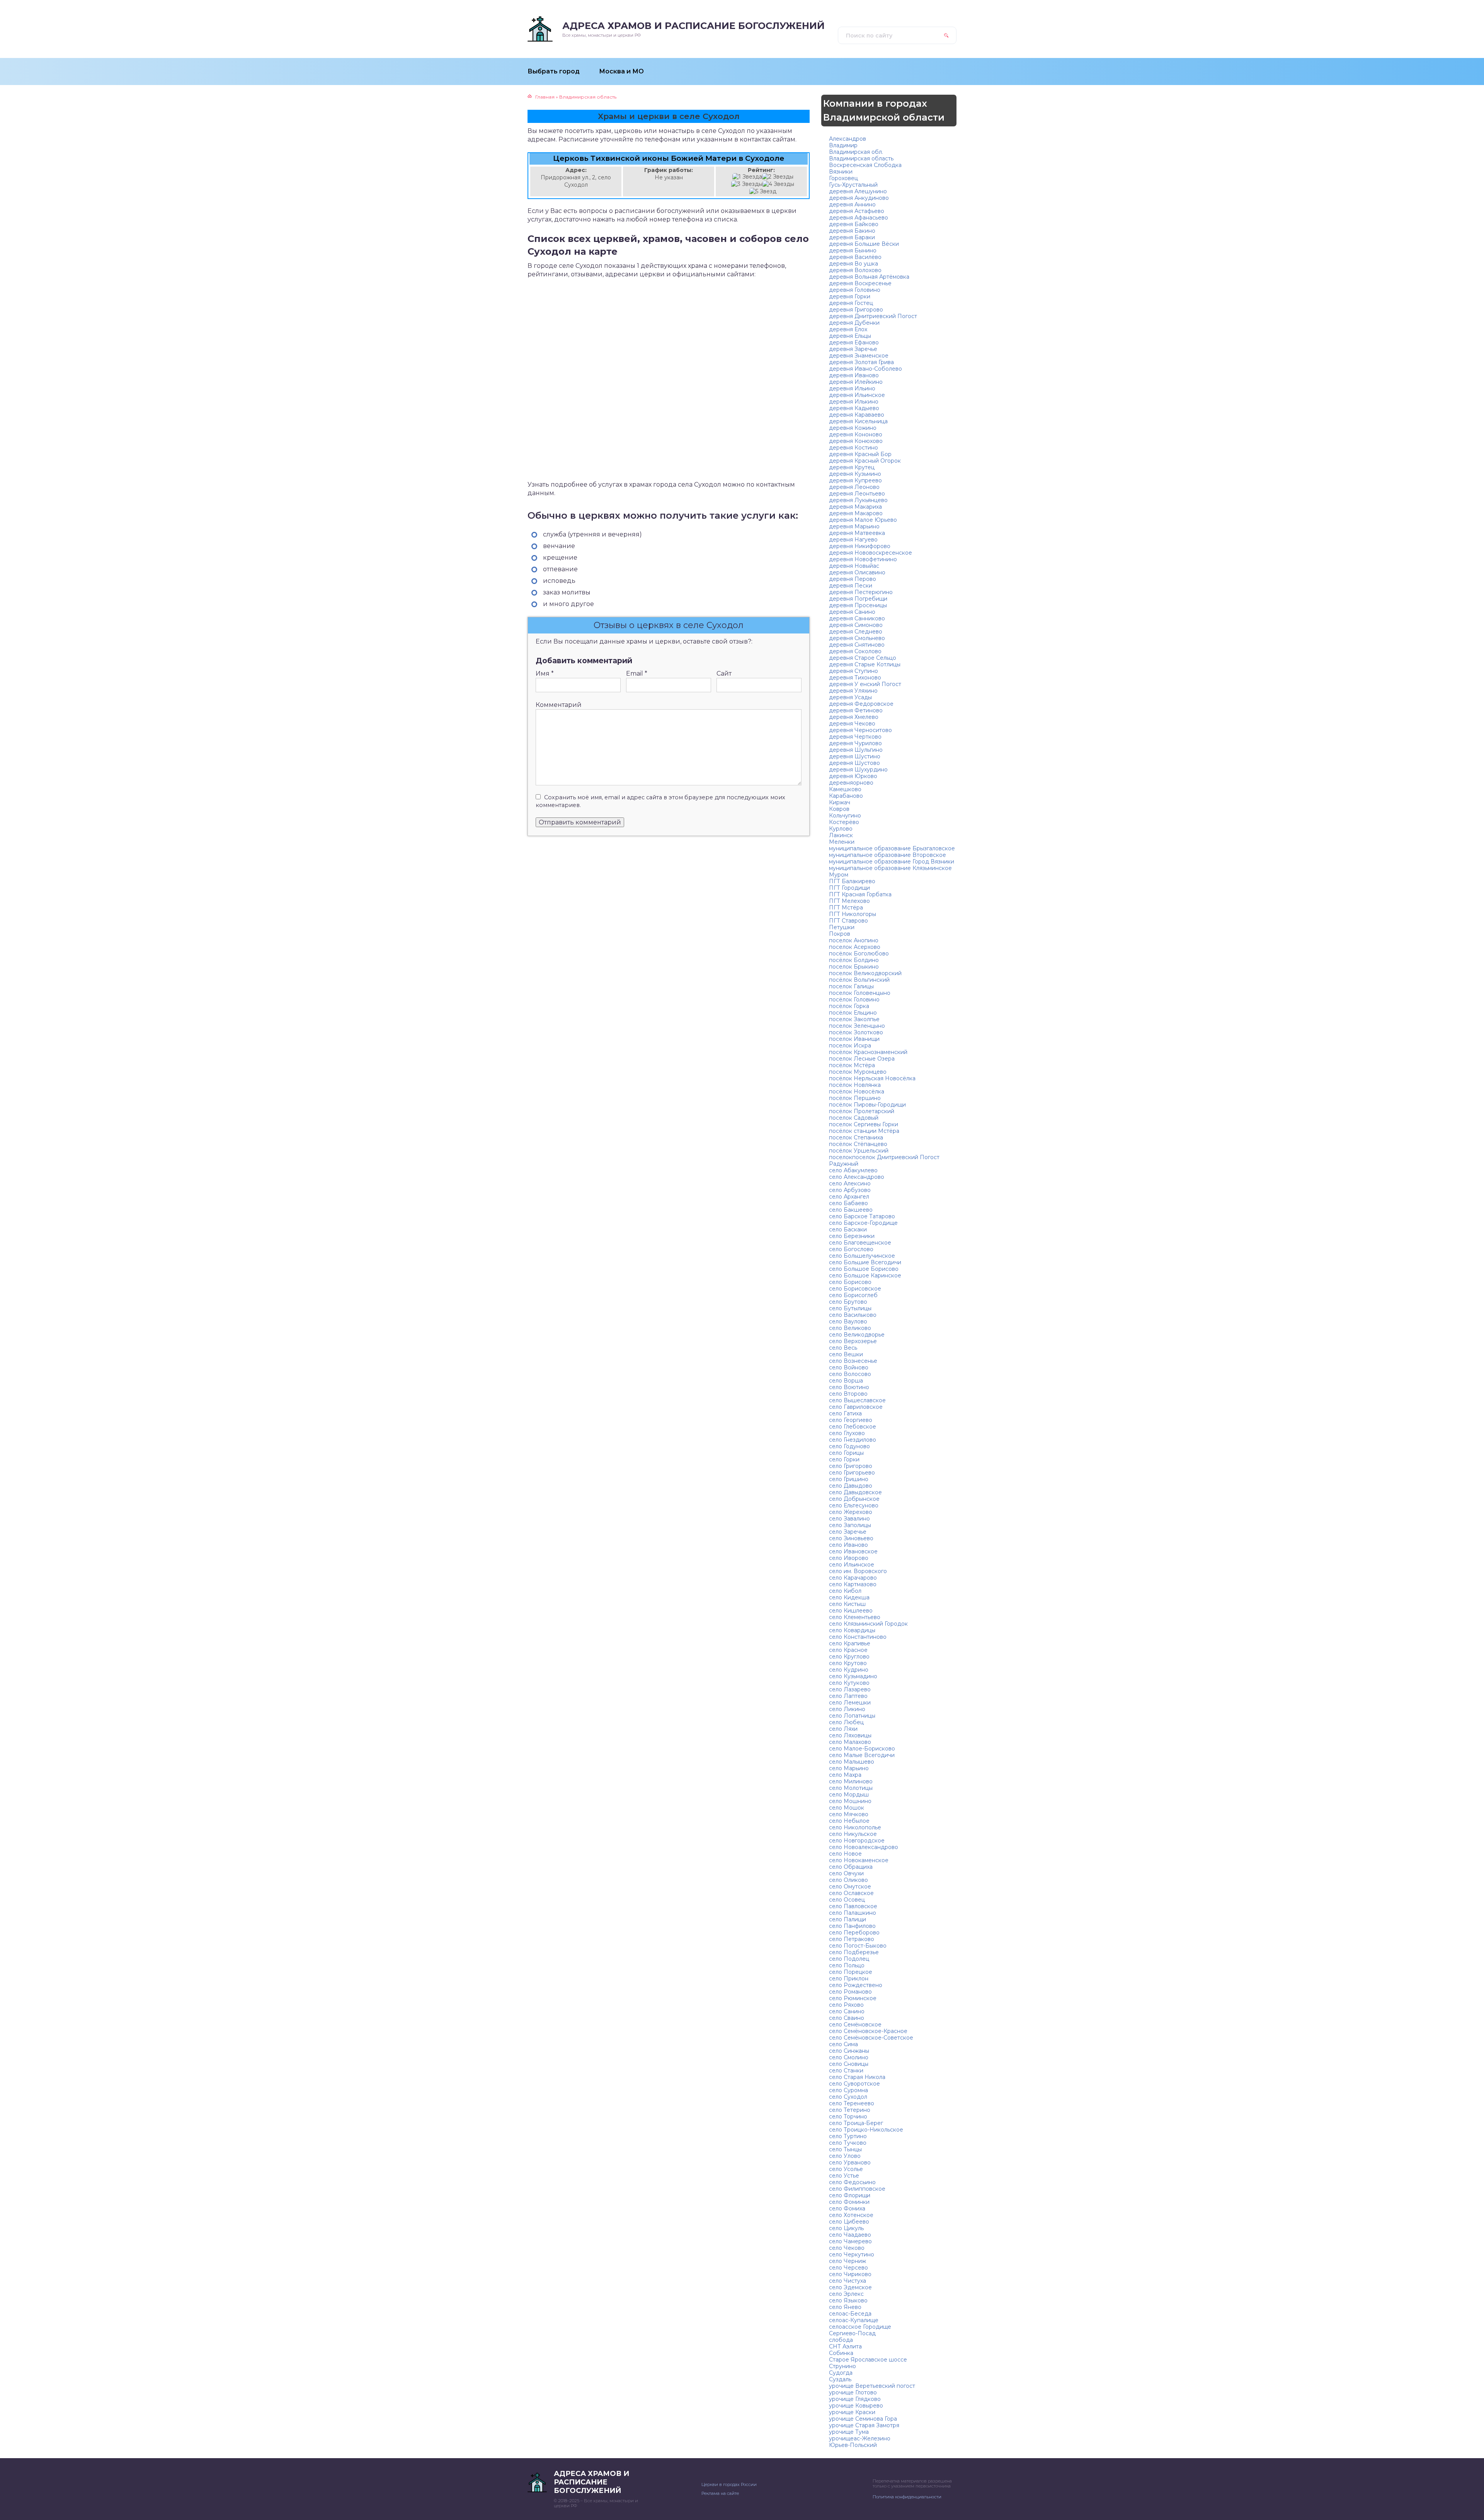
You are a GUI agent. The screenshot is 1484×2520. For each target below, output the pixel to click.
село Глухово (847, 1433)
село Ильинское (852, 1565)
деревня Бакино (852, 231)
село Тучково (848, 2143)
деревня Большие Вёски (864, 244)
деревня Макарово (856, 513)
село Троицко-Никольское (866, 2130)
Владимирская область (861, 158)
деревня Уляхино (853, 691)
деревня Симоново (856, 625)
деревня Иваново (854, 375)
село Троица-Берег (856, 2123)
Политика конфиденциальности (907, 2497)
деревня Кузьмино (855, 474)
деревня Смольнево (857, 638)
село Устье (844, 2176)
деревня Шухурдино (858, 770)
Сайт (724, 673)
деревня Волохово (855, 270)
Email (637, 673)
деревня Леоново (854, 487)
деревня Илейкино (856, 382)
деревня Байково (854, 224)
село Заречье (848, 1532)
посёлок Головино (854, 999)
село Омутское (850, 1887)
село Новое (845, 1854)
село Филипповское (857, 2189)
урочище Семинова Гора (863, 2419)
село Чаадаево (850, 2235)
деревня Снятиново (857, 645)
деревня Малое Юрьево (863, 520)
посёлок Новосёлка (857, 1091)
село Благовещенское (860, 1243)
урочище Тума (849, 2432)
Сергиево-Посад (852, 2333)
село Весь (843, 1348)
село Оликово (848, 1880)
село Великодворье (857, 1335)
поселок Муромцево (858, 1072)
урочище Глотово (853, 2392)
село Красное (848, 1650)
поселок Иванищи (854, 1039)
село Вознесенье (853, 1361)
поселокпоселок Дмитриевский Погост (884, 1157)
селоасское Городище (860, 2327)
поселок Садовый (854, 1118)
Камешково (845, 789)
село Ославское (851, 1893)
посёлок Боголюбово (859, 954)
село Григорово (851, 1466)
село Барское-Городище (863, 1223)
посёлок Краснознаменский (868, 1052)
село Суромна (848, 2090)
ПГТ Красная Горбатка (860, 894)
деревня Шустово (854, 763)
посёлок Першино (855, 1098)
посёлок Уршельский (859, 1151)
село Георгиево (851, 1420)
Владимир (843, 145)
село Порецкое (851, 1972)
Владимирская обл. (856, 152)
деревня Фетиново (856, 710)
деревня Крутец (852, 467)
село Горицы (846, 1453)
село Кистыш (847, 1604)
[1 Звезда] (747, 177)
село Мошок (847, 1808)
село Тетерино (850, 2110)
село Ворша (846, 1381)
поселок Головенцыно (860, 993)
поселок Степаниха (856, 1137)
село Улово (845, 2156)
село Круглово (849, 1657)
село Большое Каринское (865, 1275)
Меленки (842, 842)
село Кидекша (849, 1597)
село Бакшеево (851, 1210)
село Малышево (852, 1762)
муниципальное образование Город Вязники (892, 862)
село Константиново (858, 1637)
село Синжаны (849, 2051)
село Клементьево (855, 1617)
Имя (545, 673)
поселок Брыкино (854, 967)
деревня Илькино (854, 402)
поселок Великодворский (865, 973)
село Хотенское (851, 2215)
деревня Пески (851, 586)
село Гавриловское (856, 1407)
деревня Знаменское (859, 356)
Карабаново (846, 796)
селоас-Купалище (854, 2320)
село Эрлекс (846, 2294)
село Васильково (853, 1315)
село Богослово (851, 1249)
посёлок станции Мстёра (864, 1131)
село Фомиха (847, 2208)
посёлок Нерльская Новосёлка (872, 1078)
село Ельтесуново (854, 1505)
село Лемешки (850, 1703)
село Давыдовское (855, 1492)
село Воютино (849, 1387)
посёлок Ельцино (853, 1013)
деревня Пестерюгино (861, 592)
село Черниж (848, 2261)
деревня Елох (848, 329)
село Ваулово (848, 1321)
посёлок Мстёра (852, 1065)
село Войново (849, 1367)
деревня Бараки (852, 237)
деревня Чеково (852, 724)
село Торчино (848, 2116)
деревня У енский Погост (865, 684)
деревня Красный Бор (860, 454)
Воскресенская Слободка (865, 165)
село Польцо (847, 1965)
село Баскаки (848, 1229)
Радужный (844, 1164)
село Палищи (848, 1919)
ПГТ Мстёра (846, 908)
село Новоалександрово (864, 1847)
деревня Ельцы (850, 336)
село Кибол (845, 1591)
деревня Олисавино (857, 572)
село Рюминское (853, 1998)
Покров (840, 934)
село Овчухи (846, 1873)
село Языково (848, 2300)
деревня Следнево (856, 632)
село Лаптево (848, 1696)
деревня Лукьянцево (858, 500)
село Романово (850, 1992)
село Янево (845, 2307)
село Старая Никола (857, 2077)
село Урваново (850, 2162)
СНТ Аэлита (845, 2346)
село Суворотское (854, 2084)
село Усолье (846, 2169)
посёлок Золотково (856, 1032)
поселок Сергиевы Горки (864, 1124)
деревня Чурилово (855, 743)
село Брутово (848, 1302)
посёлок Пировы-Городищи (867, 1105)
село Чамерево (850, 2241)
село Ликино (847, 1709)
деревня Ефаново (854, 342)
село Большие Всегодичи (865, 1262)
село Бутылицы (850, 1308)
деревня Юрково (853, 776)
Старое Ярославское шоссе (868, 2360)
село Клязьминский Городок (868, 1624)
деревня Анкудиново (859, 198)
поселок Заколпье (854, 1019)
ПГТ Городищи (849, 888)
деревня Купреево (855, 480)
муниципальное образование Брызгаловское (892, 848)
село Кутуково (849, 1683)
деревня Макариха (855, 507)
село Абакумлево (853, 1170)
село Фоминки (849, 2202)
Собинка (841, 2353)
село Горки (844, 1459)
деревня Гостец (851, 303)
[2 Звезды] (778, 177)
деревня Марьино (854, 526)
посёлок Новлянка (855, 1085)
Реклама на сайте (720, 2493)
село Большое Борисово (864, 1269)
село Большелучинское (862, 1256)
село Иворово (849, 1558)
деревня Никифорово (860, 546)
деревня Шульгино (856, 750)
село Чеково (847, 2248)
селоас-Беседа (850, 2314)
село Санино (847, 2011)
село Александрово (857, 1177)
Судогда (841, 2373)
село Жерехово (851, 1512)
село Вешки (846, 1354)
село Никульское (853, 1834)
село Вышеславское (857, 1400)
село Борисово (850, 1282)
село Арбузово (850, 1190)
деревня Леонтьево (857, 494)
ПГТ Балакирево (852, 881)
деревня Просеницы (858, 605)
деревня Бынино (853, 250)
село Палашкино (853, 1913)
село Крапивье (850, 1643)
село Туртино (848, 2136)
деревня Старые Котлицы (865, 664)
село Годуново (849, 1446)
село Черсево (848, 2268)
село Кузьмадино (853, 1676)
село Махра (845, 1775)
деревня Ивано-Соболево (865, 369)
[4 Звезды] (778, 184)
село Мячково (849, 1814)
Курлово (841, 829)
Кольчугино (845, 816)
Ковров (839, 809)
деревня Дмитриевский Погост (873, 316)
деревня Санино (852, 612)
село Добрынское (854, 1499)
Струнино (842, 2366)
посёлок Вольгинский (859, 980)
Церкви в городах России (729, 2484)
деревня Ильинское (857, 395)
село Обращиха (851, 1867)
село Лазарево (850, 1689)
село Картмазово (853, 1584)
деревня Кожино (853, 428)
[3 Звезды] (747, 184)
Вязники (841, 172)
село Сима (843, 2044)
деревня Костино (853, 448)
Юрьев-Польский (853, 2445)
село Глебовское (853, 1427)
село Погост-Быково (858, 1946)
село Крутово (848, 1663)
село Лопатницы (852, 1716)
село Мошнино (850, 1801)
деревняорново (851, 783)
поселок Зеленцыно (857, 1026)
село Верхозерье (853, 1341)
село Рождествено (856, 1985)
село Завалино (849, 1519)
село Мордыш (849, 1795)
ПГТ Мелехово (849, 901)
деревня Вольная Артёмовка (869, 277)
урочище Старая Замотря (864, 2425)
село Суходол (848, 2097)
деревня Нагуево (853, 540)
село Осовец (847, 1900)
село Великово (850, 1328)
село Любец (846, 1722)
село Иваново (848, 1545)
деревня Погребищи (858, 599)
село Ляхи (843, 1729)
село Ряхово (846, 2005)
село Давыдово (851, 1486)
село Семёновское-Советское (871, 2038)
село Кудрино (849, 1670)
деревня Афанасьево (859, 218)
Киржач (840, 802)
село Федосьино (852, 2182)
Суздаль (840, 2379)
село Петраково (852, 1939)
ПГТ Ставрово (848, 921)
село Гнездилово (853, 1440)
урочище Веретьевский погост (872, 2386)
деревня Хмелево (854, 717)
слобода (841, 2340)
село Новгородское (857, 1841)
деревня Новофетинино (863, 559)
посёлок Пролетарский (862, 1111)
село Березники (852, 1236)
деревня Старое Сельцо (863, 658)
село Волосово (850, 1374)
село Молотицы (851, 1788)
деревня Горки (850, 296)
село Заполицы (850, 1525)
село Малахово (850, 1742)
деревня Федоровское (861, 704)
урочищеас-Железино (860, 2438)
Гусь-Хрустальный (853, 185)
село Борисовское (855, 1289)
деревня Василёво (855, 257)
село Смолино (849, 2057)
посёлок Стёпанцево (858, 1144)
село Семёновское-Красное (868, 2031)
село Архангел (849, 1197)
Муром (839, 875)
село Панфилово (852, 1926)
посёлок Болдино (854, 960)
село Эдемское (850, 2287)
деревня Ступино (853, 671)
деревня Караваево (857, 415)
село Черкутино (852, 2254)
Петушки (842, 927)
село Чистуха (848, 2281)
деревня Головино (855, 290)
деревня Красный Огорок (865, 461)
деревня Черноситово (860, 730)
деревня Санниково (857, 618)
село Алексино (850, 1183)
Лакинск (841, 835)
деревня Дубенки (854, 323)
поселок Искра (850, 1045)
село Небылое (849, 1821)
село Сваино (847, 2018)
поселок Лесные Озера (862, 1059)
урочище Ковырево (856, 2406)
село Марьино (849, 1768)
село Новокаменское (859, 1860)
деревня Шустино (855, 756)
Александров (848, 139)
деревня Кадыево (854, 408)
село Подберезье (854, 1952)
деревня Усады (850, 697)
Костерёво (844, 822)
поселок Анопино (854, 940)
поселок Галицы (851, 986)
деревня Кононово (856, 434)
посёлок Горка (849, 1006)
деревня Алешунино (858, 191)
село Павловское (853, 1906)
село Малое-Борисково (862, 1749)
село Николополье (855, 1827)
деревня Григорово (856, 310)
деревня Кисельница (858, 421)
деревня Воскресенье (860, 283)
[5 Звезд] (763, 192)
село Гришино (849, 1479)
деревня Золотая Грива (861, 362)
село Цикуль (846, 2228)
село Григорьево (852, 1473)
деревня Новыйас (854, 566)
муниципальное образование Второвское (888, 855)
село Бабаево (848, 1203)
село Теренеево (852, 2103)
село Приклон (849, 1979)
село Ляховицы (850, 1735)
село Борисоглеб (853, 1295)
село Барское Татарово (862, 1216)
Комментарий (559, 705)
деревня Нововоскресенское (870, 553)
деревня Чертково (855, 737)
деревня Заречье (853, 349)
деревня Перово (853, 579)
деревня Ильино (852, 388)
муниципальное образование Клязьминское (890, 868)
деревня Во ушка (853, 264)
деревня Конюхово (856, 441)
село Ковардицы (852, 1630)
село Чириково (850, 2274)
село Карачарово (853, 1578)
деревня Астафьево (857, 211)
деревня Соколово (855, 651)
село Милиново (851, 1781)
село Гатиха (845, 1413)
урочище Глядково (855, 2399)
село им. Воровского (858, 1571)
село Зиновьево (851, 1538)
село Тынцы (845, 2149)
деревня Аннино (852, 204)
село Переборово (854, 1933)
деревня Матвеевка (857, 533)
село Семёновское (855, 2025)
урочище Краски (852, 2412)
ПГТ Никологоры (853, 914)
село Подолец (849, 1959)
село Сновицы (849, 2064)
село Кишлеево (851, 1611)
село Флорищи (850, 2195)
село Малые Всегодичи (862, 1755)
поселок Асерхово (855, 947)
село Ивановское (853, 1551)
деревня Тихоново (855, 678)
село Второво (848, 1394)
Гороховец (843, 178)
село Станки (846, 2070)
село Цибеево (849, 2222)
